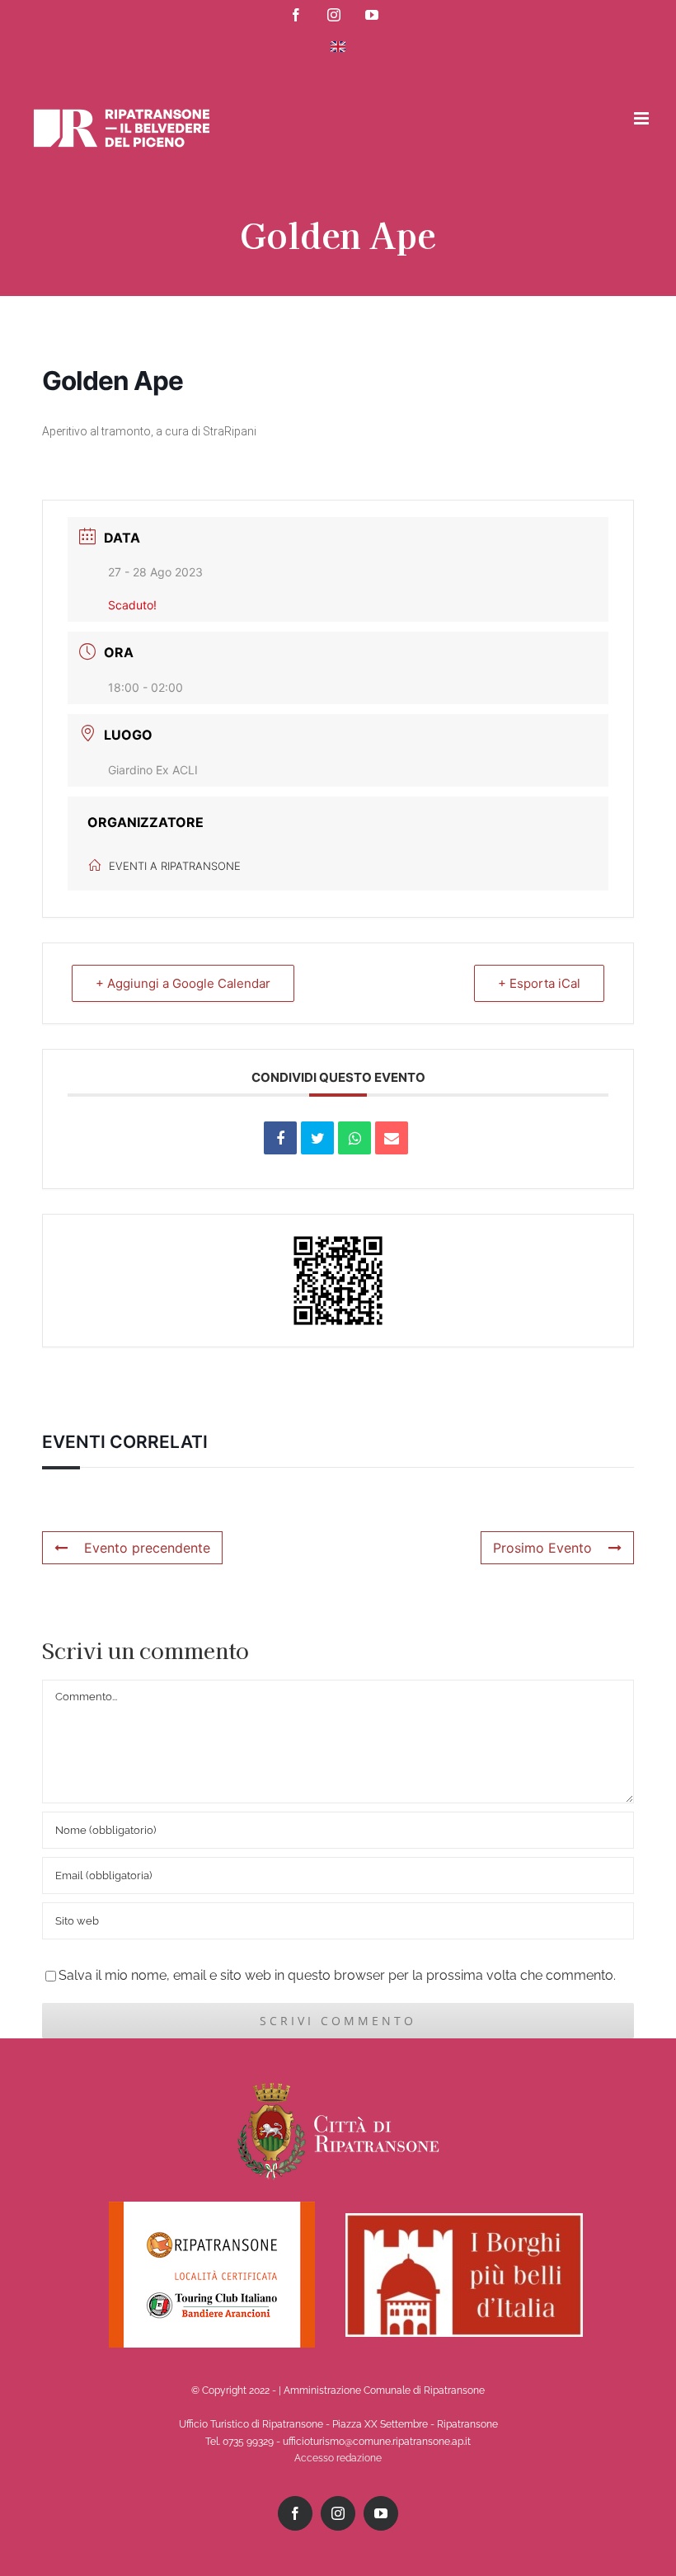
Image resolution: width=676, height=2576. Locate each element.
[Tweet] (317, 1138)
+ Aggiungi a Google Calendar (183, 983)
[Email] (392, 1138)
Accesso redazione (338, 2458)
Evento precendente (147, 1548)
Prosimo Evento (542, 1548)
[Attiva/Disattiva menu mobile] (643, 118)
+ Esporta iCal (539, 983)
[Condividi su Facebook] (280, 1138)
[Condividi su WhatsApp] (354, 1138)
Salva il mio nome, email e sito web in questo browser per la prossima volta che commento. (337, 1975)
